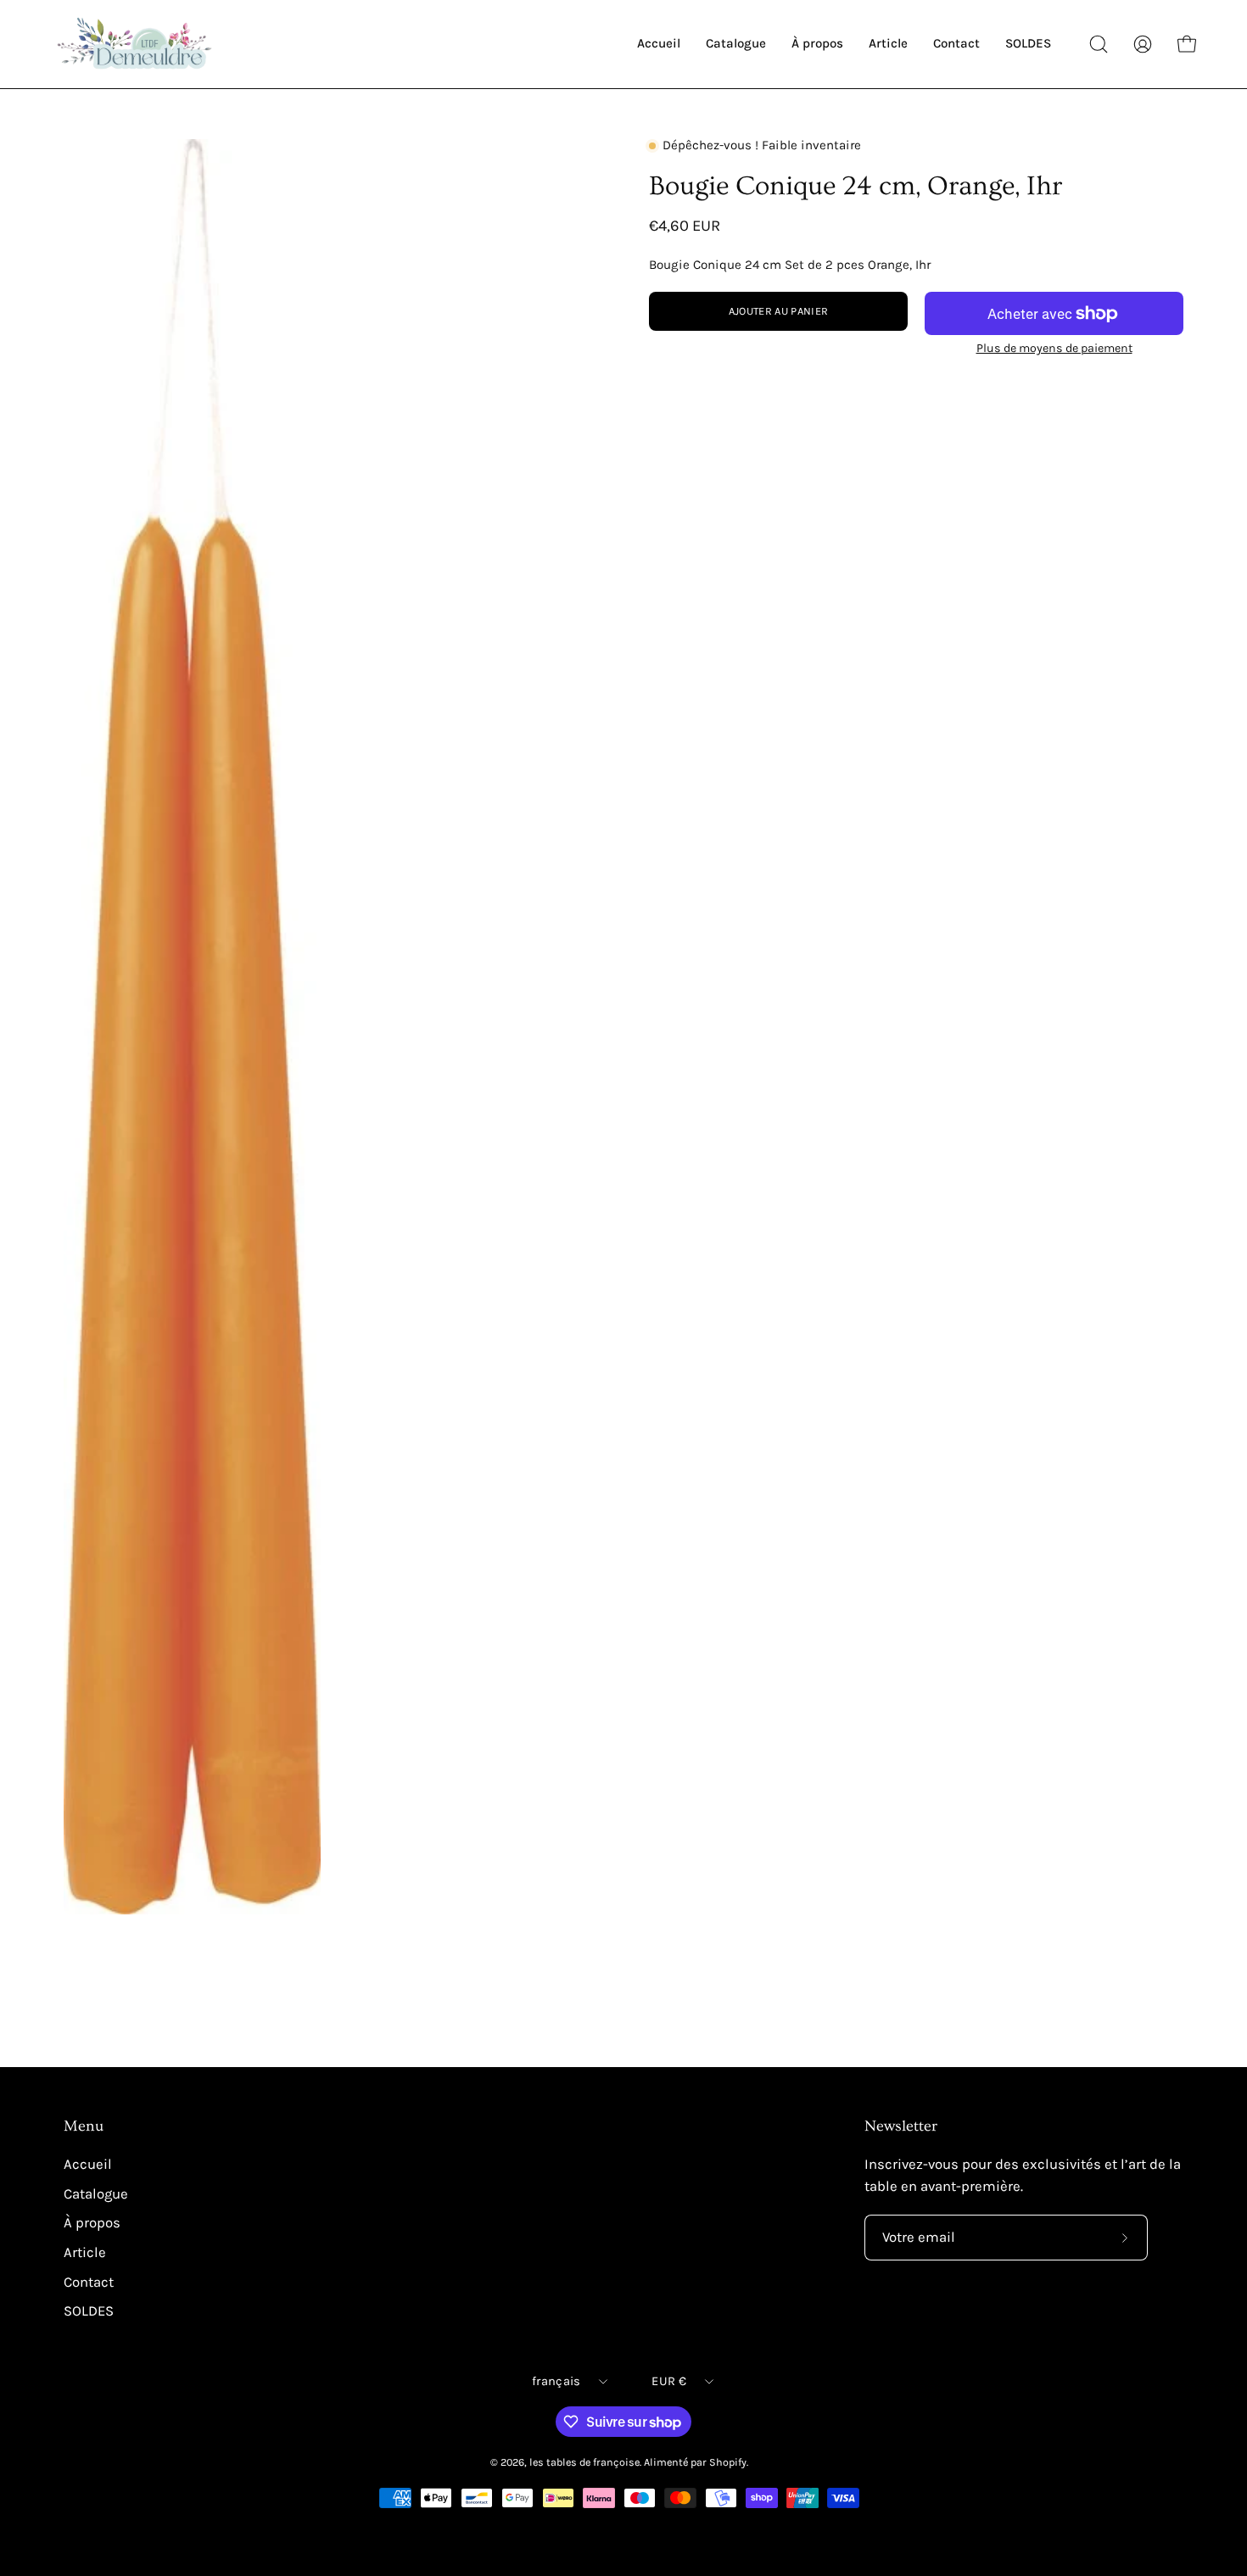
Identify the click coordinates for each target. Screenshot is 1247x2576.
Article (85, 2252)
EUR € (668, 2381)
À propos (92, 2223)
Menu (84, 2126)
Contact (89, 2281)
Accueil (88, 2164)
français (556, 2381)
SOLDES (89, 2311)
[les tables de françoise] (136, 44)
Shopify (728, 2462)
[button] (1099, 44)
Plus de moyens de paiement (1054, 348)
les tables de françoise (584, 2462)
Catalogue (96, 2194)
